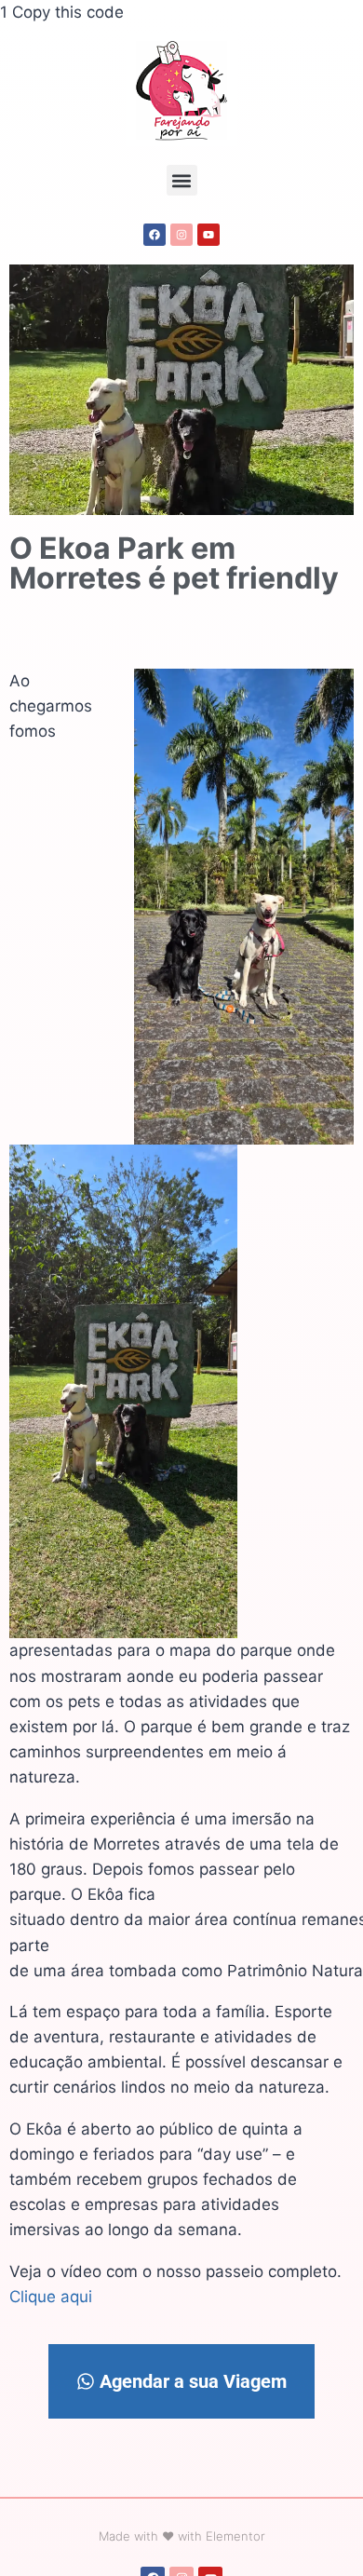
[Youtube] (208, 235)
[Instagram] (181, 235)
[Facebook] (155, 235)
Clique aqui (51, 2297)
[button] (182, 180)
